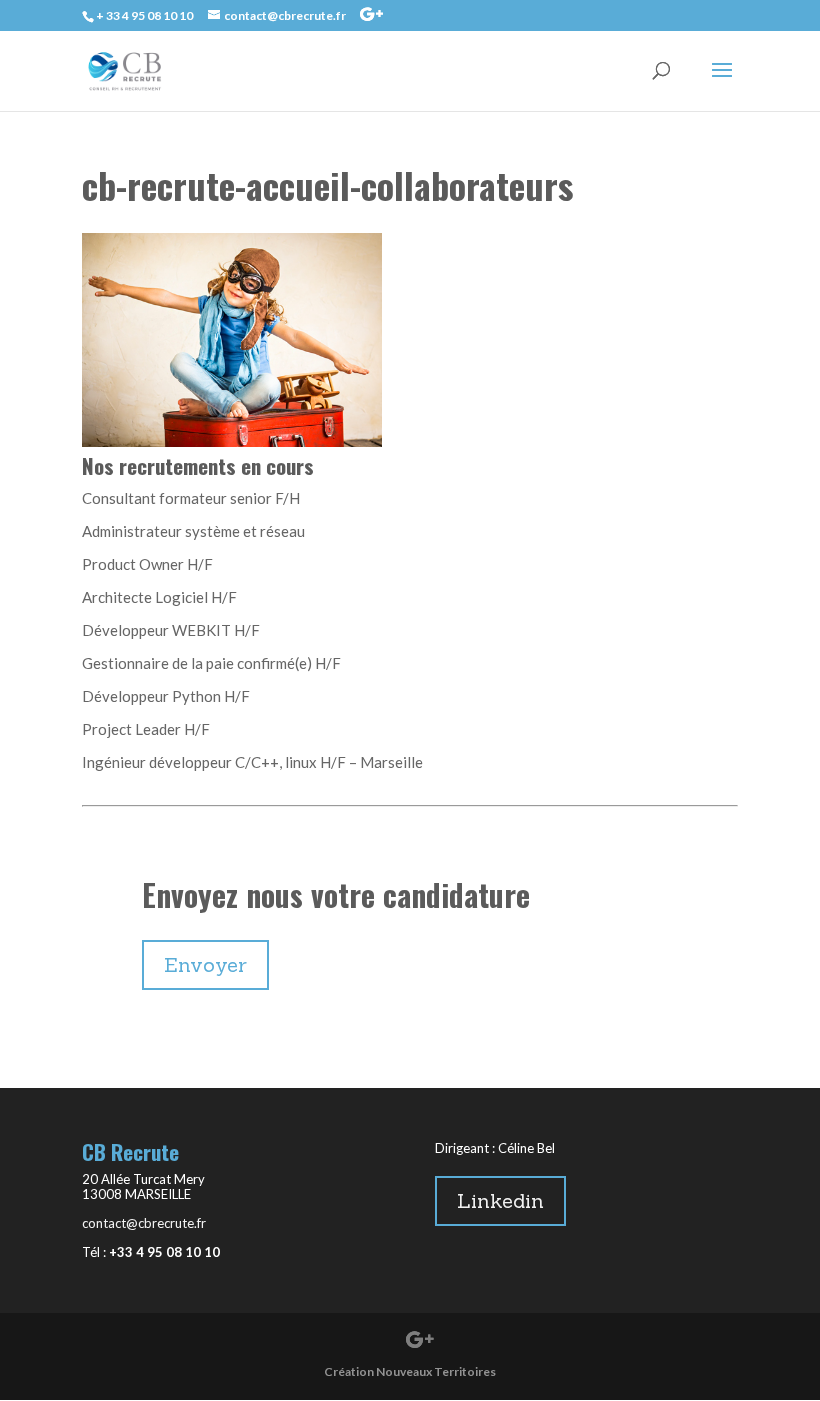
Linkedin (500, 1200)
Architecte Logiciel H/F (159, 597)
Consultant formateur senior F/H (191, 498)
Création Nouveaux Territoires (410, 1371)
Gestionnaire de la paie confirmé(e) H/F (211, 663)
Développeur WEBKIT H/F (171, 630)
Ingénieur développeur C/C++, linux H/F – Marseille (252, 762)
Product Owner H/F (147, 564)
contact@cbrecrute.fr (144, 1223)
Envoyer (205, 964)
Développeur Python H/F (166, 696)
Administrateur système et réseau (193, 531)
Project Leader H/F (146, 729)
